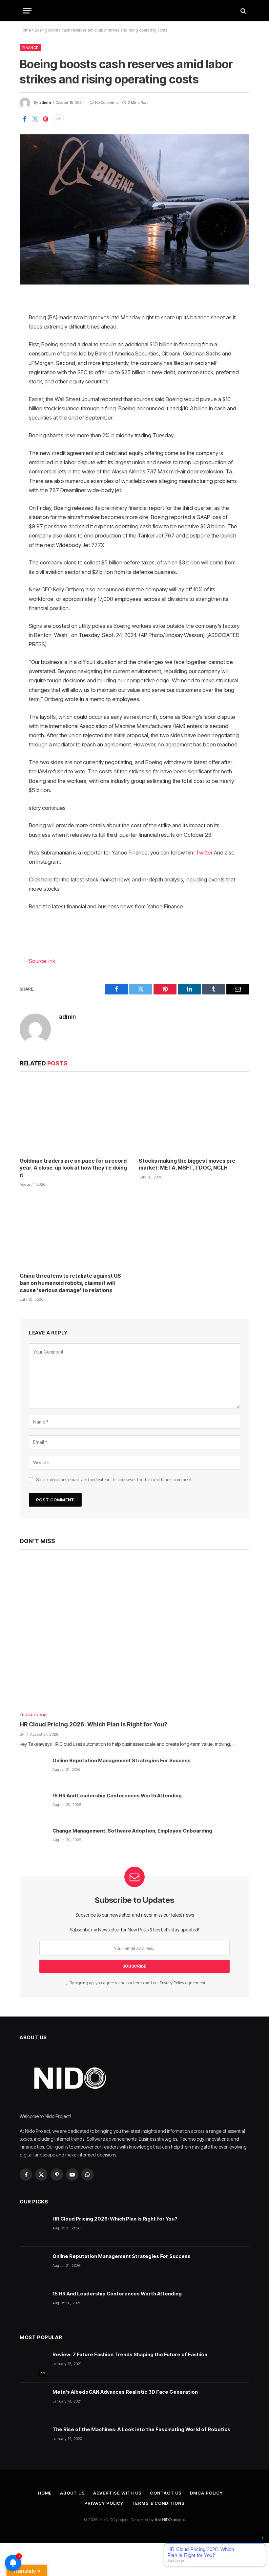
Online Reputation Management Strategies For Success (122, 1760)
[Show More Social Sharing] (58, 119)
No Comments (107, 103)
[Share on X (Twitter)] (35, 119)
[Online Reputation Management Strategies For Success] (33, 1770)
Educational (34, 1715)
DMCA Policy (206, 2493)
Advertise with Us (117, 2493)
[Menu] (27, 11)
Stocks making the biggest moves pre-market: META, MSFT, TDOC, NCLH (188, 1164)
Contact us (166, 2493)
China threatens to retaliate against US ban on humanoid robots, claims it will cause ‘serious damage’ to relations (70, 1283)
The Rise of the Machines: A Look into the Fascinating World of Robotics (141, 2429)
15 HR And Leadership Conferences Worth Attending (117, 1796)
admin (45, 103)
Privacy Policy (172, 1983)
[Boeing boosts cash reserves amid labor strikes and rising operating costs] (134, 209)
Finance (30, 48)
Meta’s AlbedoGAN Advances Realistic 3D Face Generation (125, 2392)
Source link (42, 961)
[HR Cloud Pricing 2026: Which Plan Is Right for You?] (134, 1633)
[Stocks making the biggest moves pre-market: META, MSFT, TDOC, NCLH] (194, 1116)
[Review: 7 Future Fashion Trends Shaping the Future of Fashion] (33, 2364)
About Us (72, 2493)
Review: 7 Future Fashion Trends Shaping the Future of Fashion (130, 2354)
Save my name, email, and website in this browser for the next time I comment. (114, 1480)
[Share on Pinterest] (46, 119)
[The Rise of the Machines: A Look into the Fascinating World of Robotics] (33, 2439)
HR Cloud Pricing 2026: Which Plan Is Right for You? (93, 1724)
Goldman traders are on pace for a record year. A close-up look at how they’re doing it (73, 1168)
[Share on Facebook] (25, 119)
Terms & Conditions (158, 2503)
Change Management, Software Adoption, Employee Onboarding (132, 1831)
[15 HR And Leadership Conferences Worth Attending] (33, 1805)
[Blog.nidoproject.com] (134, 11)
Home (25, 30)
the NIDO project (170, 2519)
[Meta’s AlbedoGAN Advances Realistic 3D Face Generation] (33, 2401)
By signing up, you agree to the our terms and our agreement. (137, 1983)
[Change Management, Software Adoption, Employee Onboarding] (33, 1840)
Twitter (204, 853)
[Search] (243, 11)
